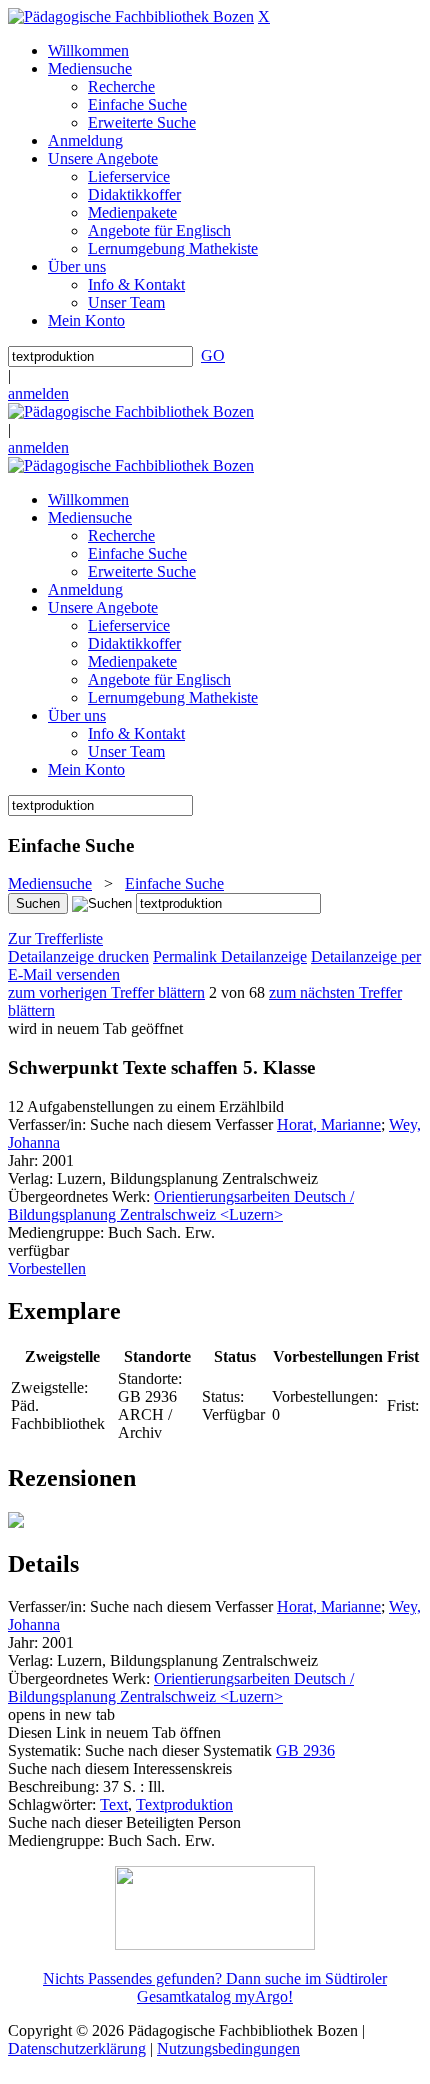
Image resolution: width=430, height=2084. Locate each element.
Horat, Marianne (329, 1124)
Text (114, 1804)
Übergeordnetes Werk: (81, 1196)
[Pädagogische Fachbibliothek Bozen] (131, 16)
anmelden (38, 393)
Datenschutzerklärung (77, 2048)
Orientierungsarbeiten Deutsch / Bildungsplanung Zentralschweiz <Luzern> (181, 1205)
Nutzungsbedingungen (228, 2048)
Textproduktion (184, 1804)
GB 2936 (305, 1750)
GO (213, 355)
